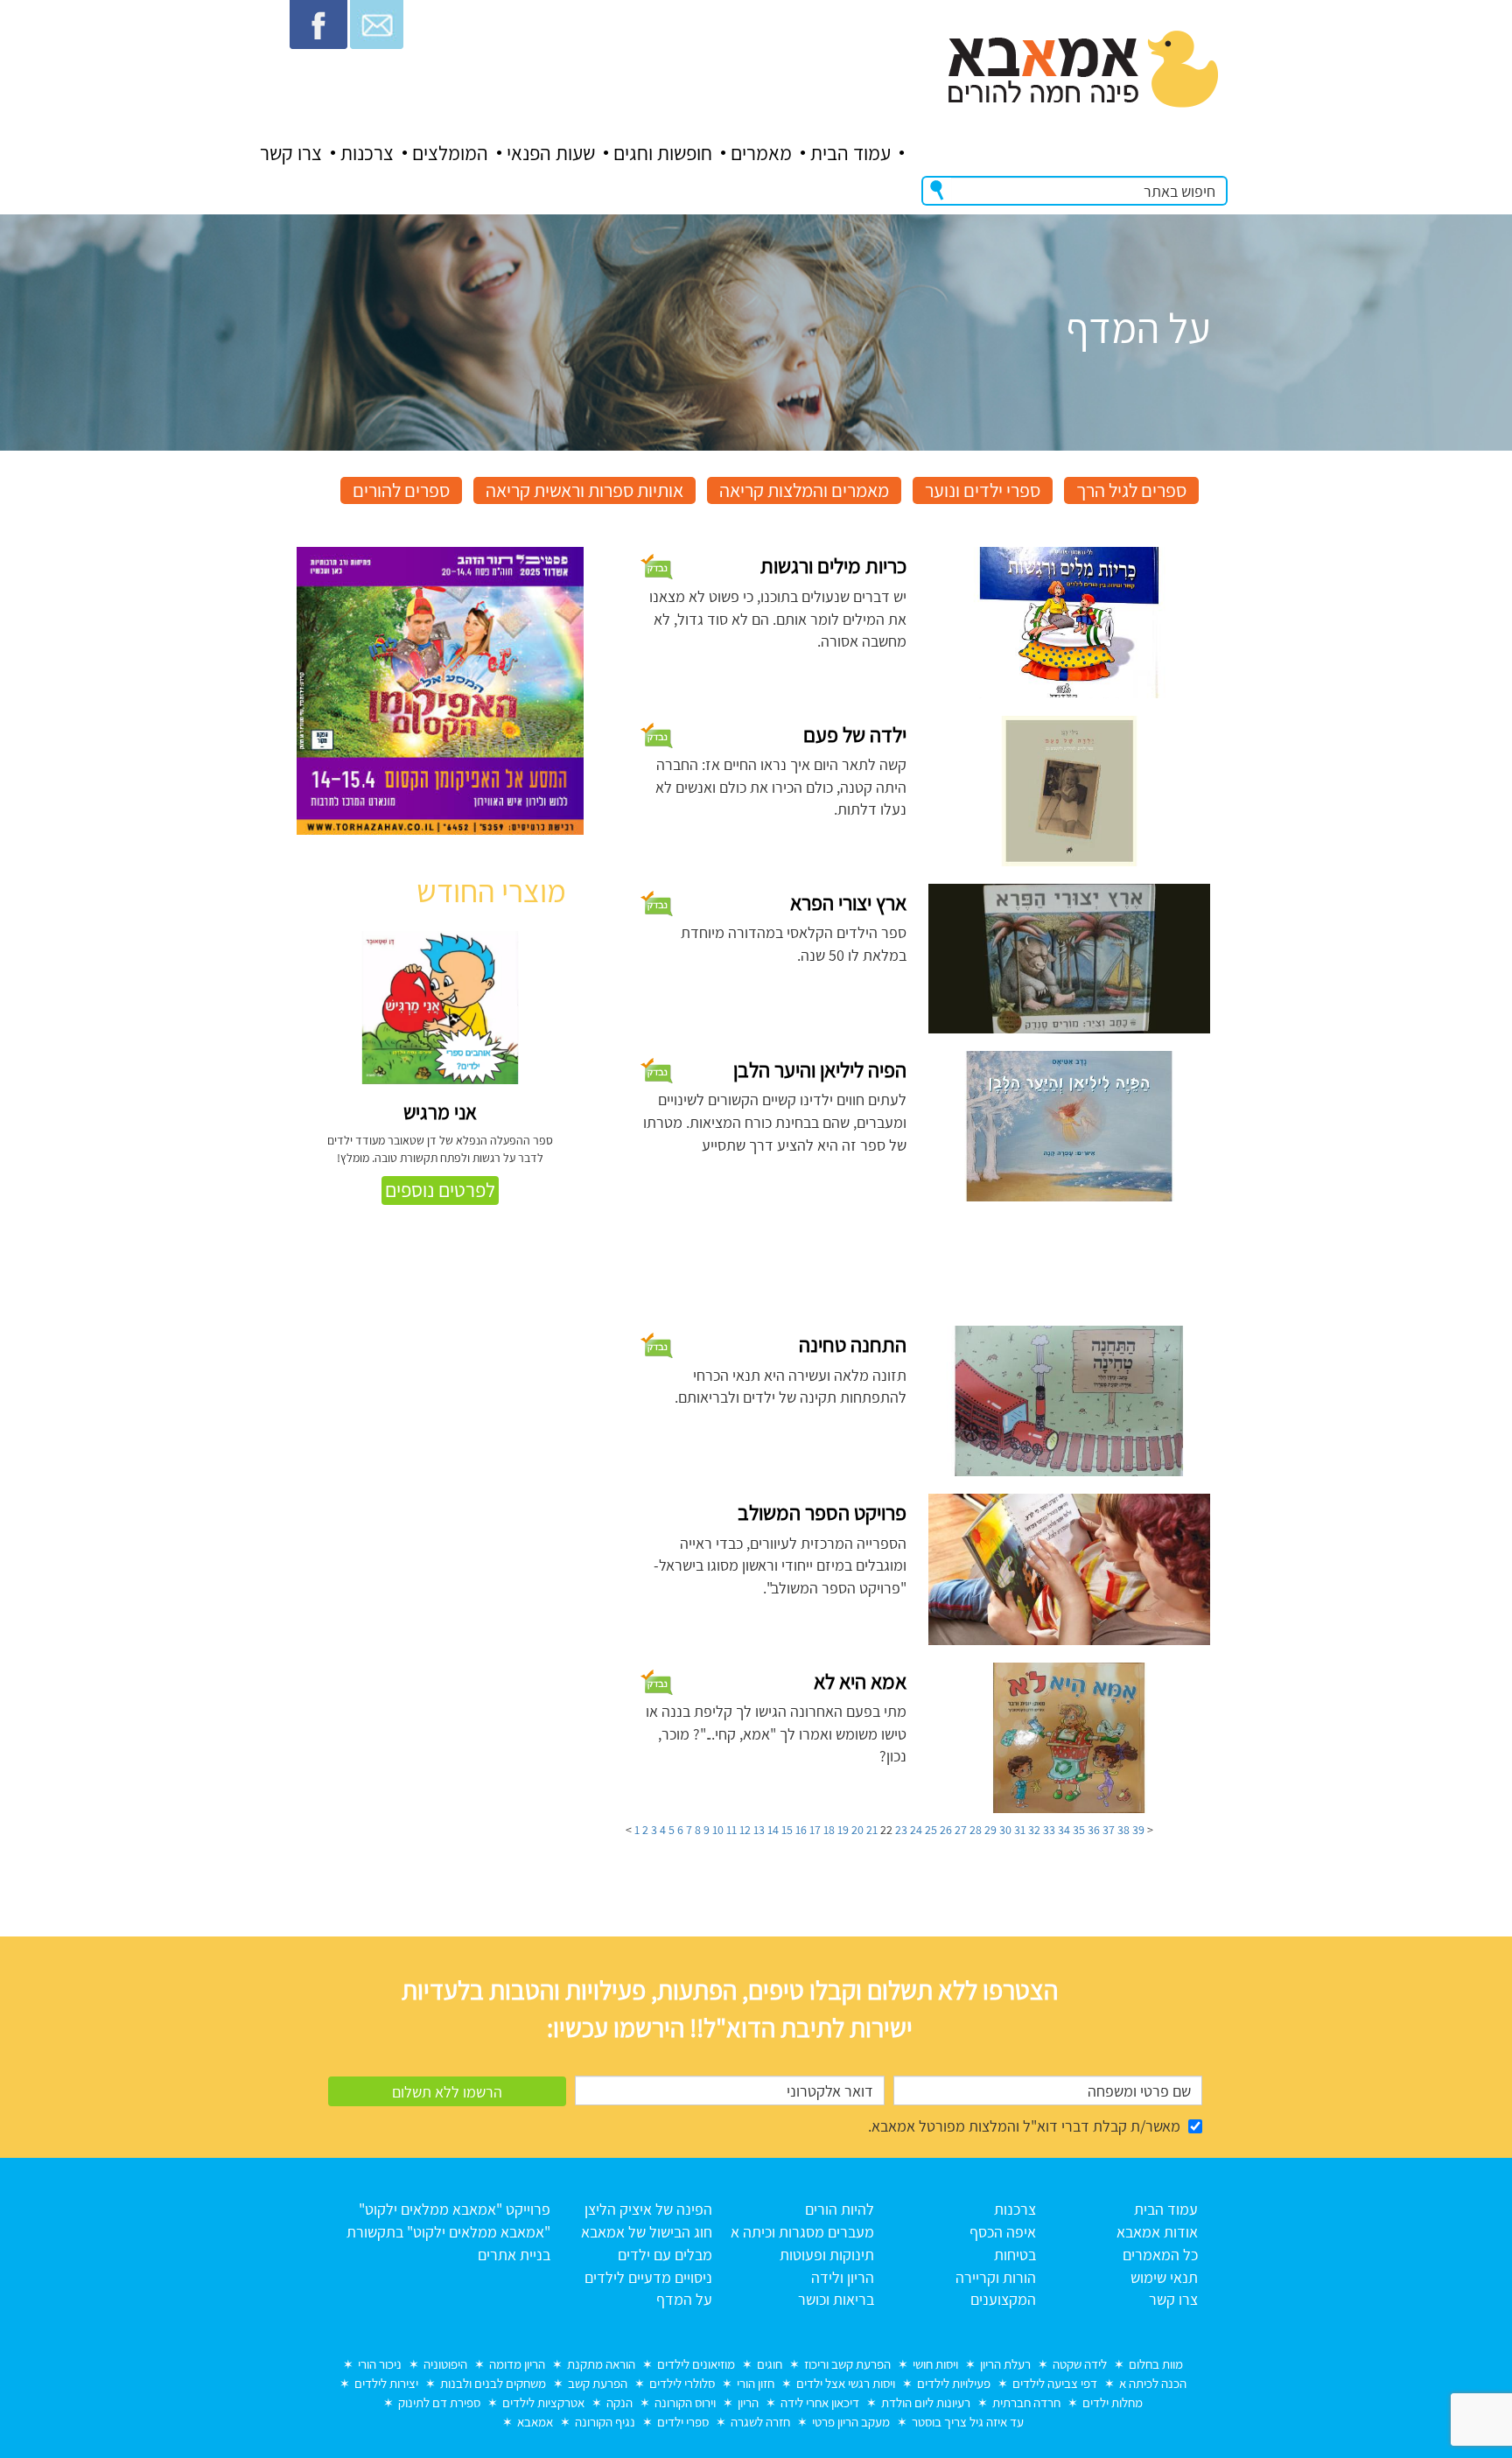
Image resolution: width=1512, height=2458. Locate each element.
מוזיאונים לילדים (696, 2364)
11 (731, 1830)
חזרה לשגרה (760, 2422)
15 (787, 1830)
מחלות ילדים (1113, 2402)
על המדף (684, 2299)
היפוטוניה (445, 2364)
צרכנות (367, 153)
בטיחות (1015, 2255)
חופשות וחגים (663, 153)
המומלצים (450, 153)
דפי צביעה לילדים (1055, 2383)
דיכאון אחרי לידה (820, 2402)
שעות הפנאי (551, 153)
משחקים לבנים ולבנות (493, 2383)
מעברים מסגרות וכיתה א (802, 2232)
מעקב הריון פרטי (851, 2422)
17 (815, 1830)
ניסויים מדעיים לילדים (648, 2277)
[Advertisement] (440, 1810)
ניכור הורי (380, 2364)
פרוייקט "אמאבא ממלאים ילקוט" (455, 2209)
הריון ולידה (843, 2277)
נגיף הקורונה (605, 2422)
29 (990, 1830)
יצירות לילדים (386, 2383)
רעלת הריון (1005, 2364)
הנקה (619, 2402)
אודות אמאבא (1157, 2232)
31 (1020, 1830)
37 (1109, 1830)
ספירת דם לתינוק (439, 2402)
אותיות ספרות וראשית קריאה (584, 490)
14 (773, 1830)
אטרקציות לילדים (543, 2402)
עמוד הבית (850, 153)
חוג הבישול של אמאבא (647, 2232)
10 (718, 1830)
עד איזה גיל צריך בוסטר (968, 2422)
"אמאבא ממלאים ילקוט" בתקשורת (448, 2232)
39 (1138, 1830)
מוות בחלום (1156, 2364)
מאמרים (761, 153)
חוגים (770, 2364)
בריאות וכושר (836, 2299)
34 (1064, 1830)
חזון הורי (756, 2383)
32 (1034, 1830)
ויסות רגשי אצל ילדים (846, 2383)
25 (931, 1830)
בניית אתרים (514, 2255)
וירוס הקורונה (685, 2402)
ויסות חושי (935, 2364)
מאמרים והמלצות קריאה (804, 490)
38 (1123, 1830)
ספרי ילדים (683, 2422)
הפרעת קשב (598, 2383)
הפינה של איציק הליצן (648, 2209)
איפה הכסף (1003, 2232)
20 (857, 1830)
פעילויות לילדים (954, 2383)
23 (901, 1830)
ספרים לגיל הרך (1131, 490)
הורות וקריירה (996, 2277)
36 (1094, 1830)
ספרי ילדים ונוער (983, 490)
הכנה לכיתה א (1153, 2383)
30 (1005, 1830)
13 (759, 1830)
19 (843, 1830)
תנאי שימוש (1164, 2277)
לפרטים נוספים (440, 1190)
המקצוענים (1003, 2299)
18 (829, 1830)
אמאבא (535, 2422)
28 (976, 1830)
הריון (748, 2402)
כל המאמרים (1160, 2255)
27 (961, 1830)
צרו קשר (291, 153)
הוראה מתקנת (601, 2364)
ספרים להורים (401, 490)
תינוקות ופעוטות (827, 2255)
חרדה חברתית (1026, 2402)
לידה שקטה (1080, 2364)
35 (1079, 1830)
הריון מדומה (517, 2364)
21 (872, 1830)
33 (1049, 1830)
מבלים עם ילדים (665, 2255)
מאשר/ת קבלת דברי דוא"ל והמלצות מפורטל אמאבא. (1024, 2126)
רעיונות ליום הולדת (926, 2402)
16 (801, 1830)
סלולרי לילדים (682, 2383)
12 (745, 1830)
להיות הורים (840, 2209)
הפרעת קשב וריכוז (847, 2364)
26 (946, 1830)
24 (916, 1830)
